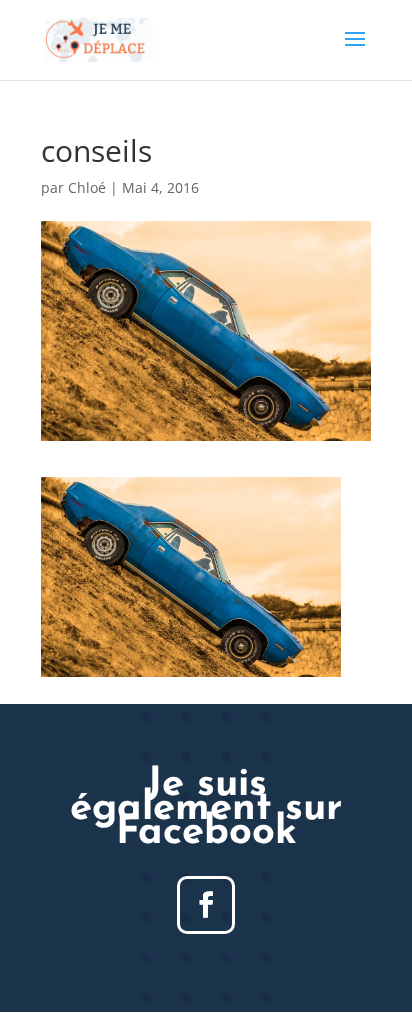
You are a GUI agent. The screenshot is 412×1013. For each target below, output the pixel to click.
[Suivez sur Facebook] (206, 905)
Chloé (87, 187)
